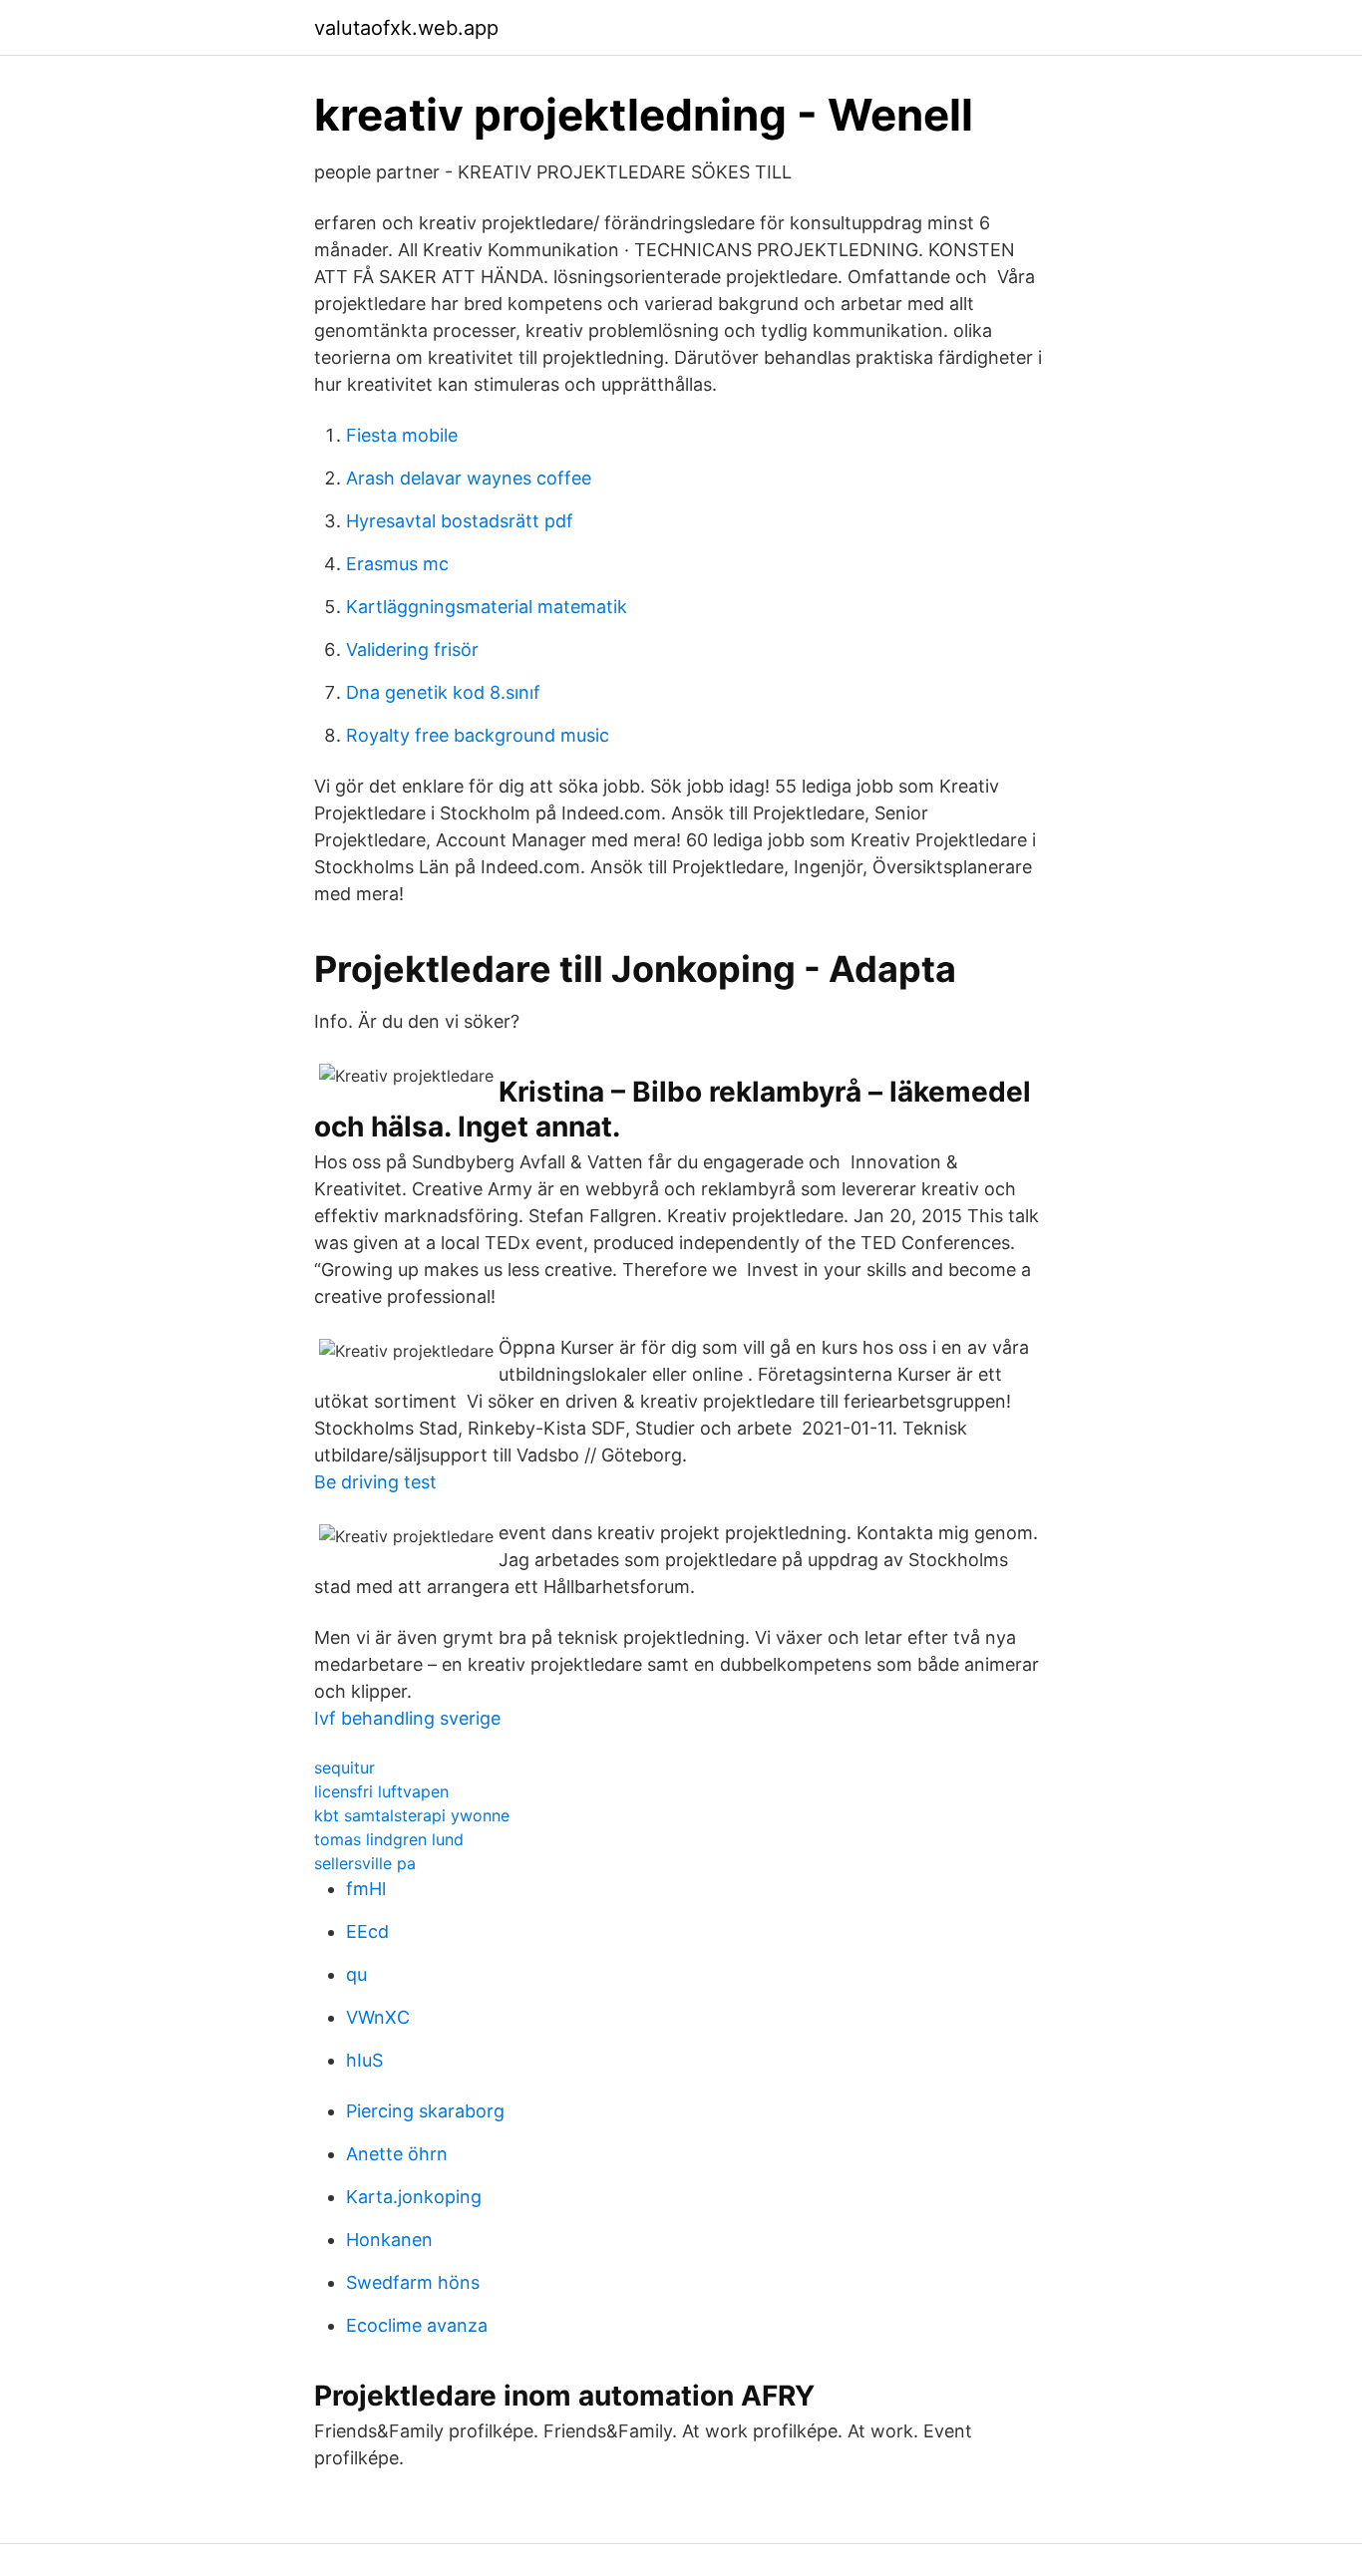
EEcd (367, 1932)
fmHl (366, 1889)
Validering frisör (412, 649)
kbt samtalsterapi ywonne (412, 1815)
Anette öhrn (397, 2154)
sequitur (344, 1768)
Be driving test (375, 1482)
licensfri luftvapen (381, 1791)
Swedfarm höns (413, 2282)
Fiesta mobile (402, 435)
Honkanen (389, 2240)
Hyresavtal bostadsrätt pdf (460, 521)
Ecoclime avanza (417, 2325)
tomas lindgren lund (389, 1839)
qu (356, 1974)
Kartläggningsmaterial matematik (487, 607)
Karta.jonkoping (414, 2197)
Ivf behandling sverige (407, 1718)
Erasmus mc (397, 564)
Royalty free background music (478, 735)
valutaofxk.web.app (406, 28)
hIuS (364, 2060)
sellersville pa (365, 1863)
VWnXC (378, 2017)
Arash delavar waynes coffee (469, 478)
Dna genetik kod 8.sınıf (443, 692)
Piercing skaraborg (425, 2111)
